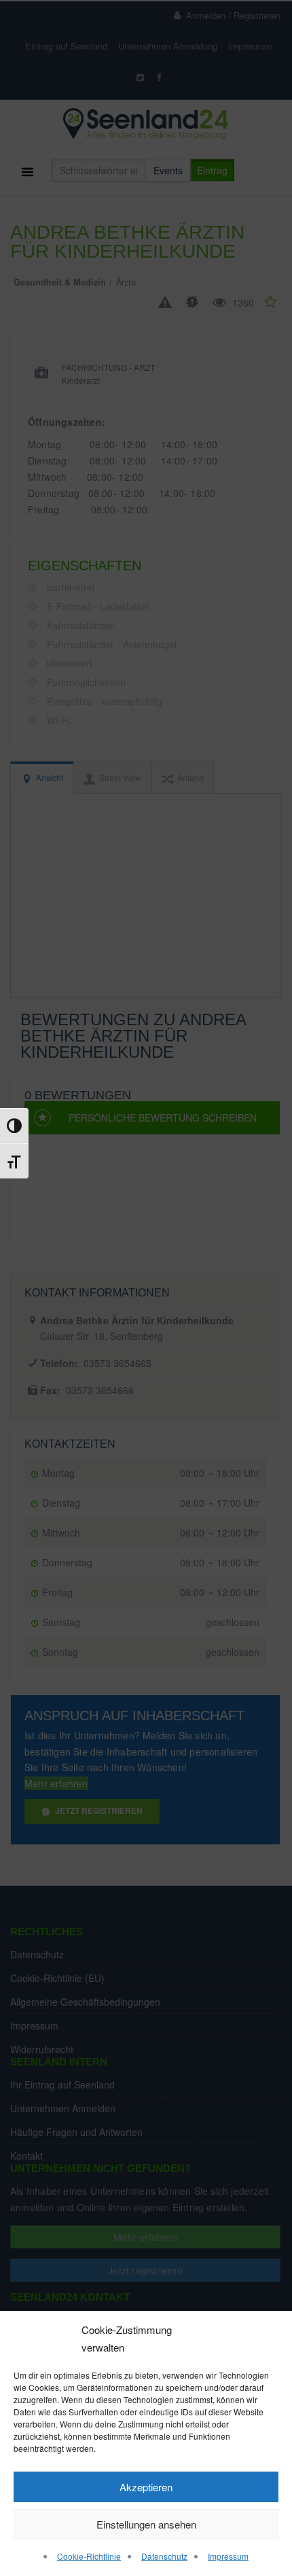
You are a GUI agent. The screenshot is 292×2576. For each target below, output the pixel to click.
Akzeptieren (146, 2487)
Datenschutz (164, 2556)
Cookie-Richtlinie (89, 2556)
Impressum (228, 2556)
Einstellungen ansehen (146, 2524)
